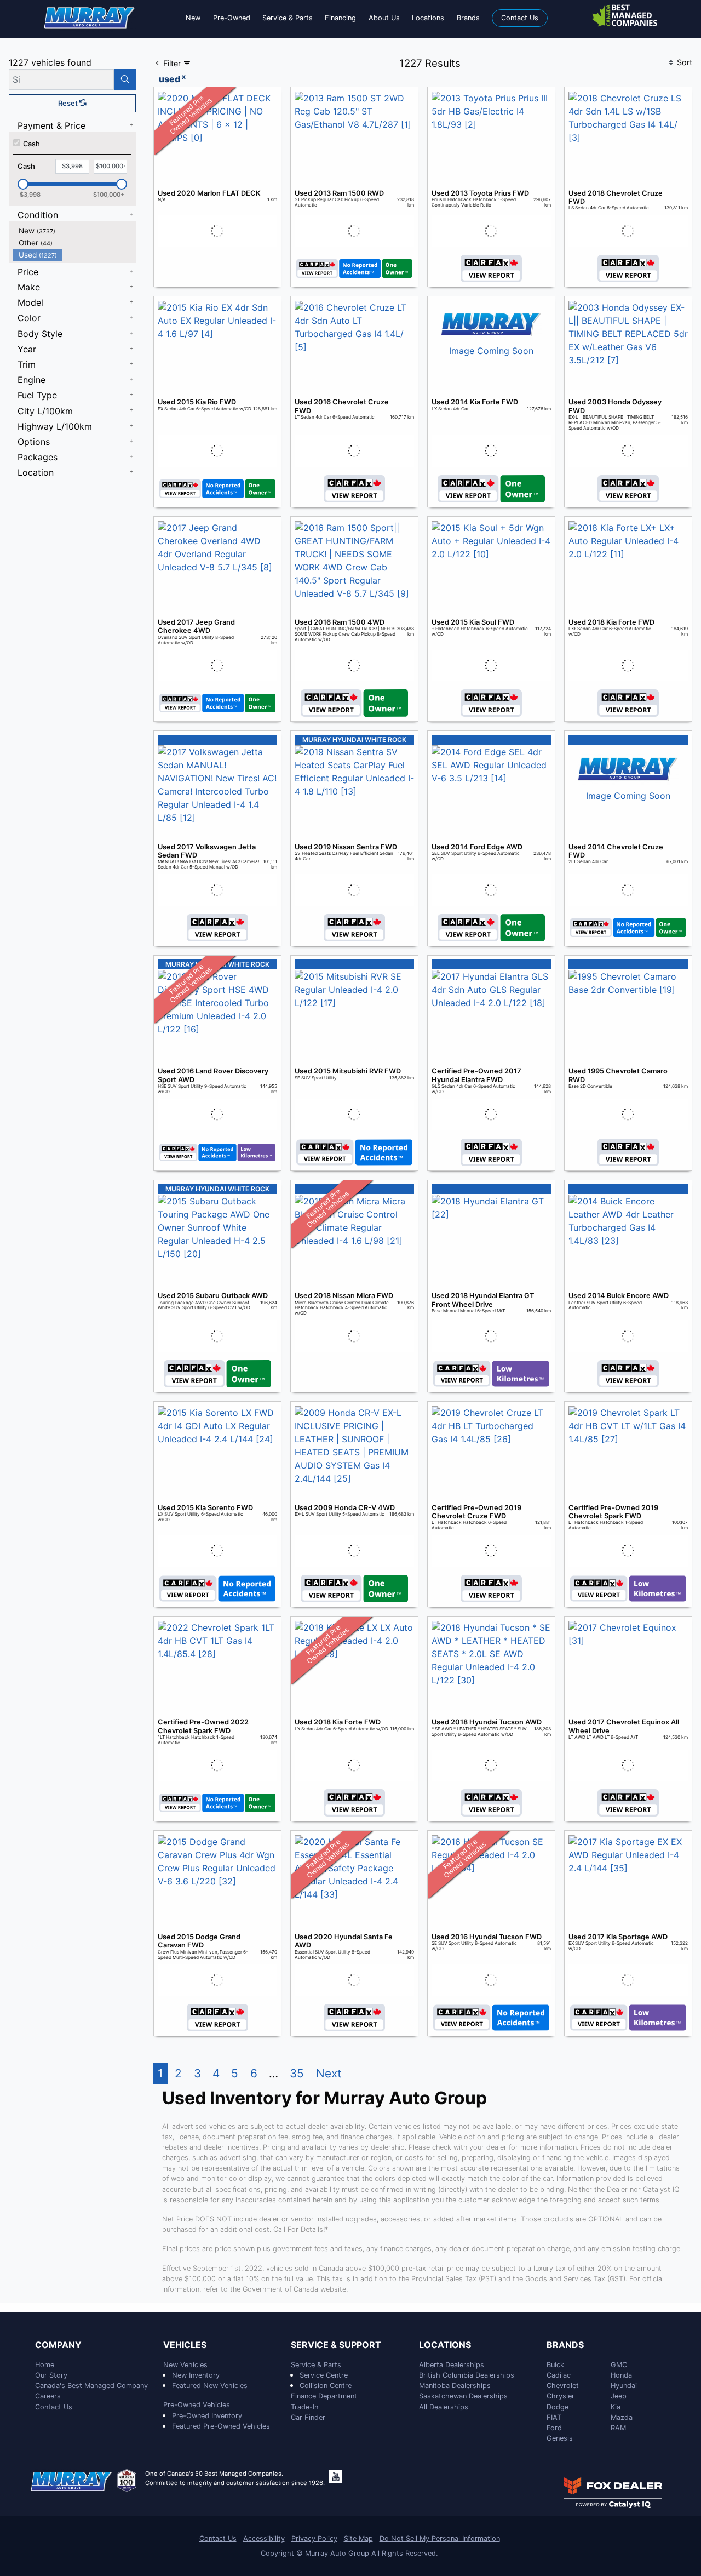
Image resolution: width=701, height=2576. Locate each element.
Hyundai (624, 2386)
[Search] (125, 79)
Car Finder (308, 2417)
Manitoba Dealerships (455, 2386)
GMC (619, 2365)
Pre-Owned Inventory (207, 2416)
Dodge (558, 2407)
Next (329, 2073)
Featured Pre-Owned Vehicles (221, 2426)
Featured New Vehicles (210, 2386)
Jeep (619, 2396)
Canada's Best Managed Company (91, 2386)
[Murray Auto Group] (90, 17)
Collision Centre (326, 2386)
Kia (616, 2407)
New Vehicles (185, 2365)
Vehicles (185, 2345)
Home (45, 2365)
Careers (48, 2396)
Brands (565, 2345)
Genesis (560, 2438)
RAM (618, 2428)
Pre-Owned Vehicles (197, 2405)
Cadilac (559, 2375)
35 (297, 2073)
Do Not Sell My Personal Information (440, 2538)
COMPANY (58, 2345)
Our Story (51, 2375)
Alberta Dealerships (452, 2365)
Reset (69, 103)
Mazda (622, 2417)
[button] (193, 18)
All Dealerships (444, 2407)
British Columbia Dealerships (467, 2375)
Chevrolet (563, 2386)
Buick (555, 2365)
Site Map (358, 2538)
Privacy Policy (314, 2538)
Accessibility (264, 2538)
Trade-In (304, 2407)
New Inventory (196, 2375)
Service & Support (336, 2345)
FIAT (554, 2417)
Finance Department (324, 2396)
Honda (621, 2375)
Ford (554, 2428)
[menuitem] (74, 231)
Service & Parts (316, 2365)
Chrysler (561, 2396)
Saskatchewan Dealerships (463, 2396)
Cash (31, 144)
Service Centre (324, 2375)
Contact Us (54, 2407)
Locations (445, 2345)
